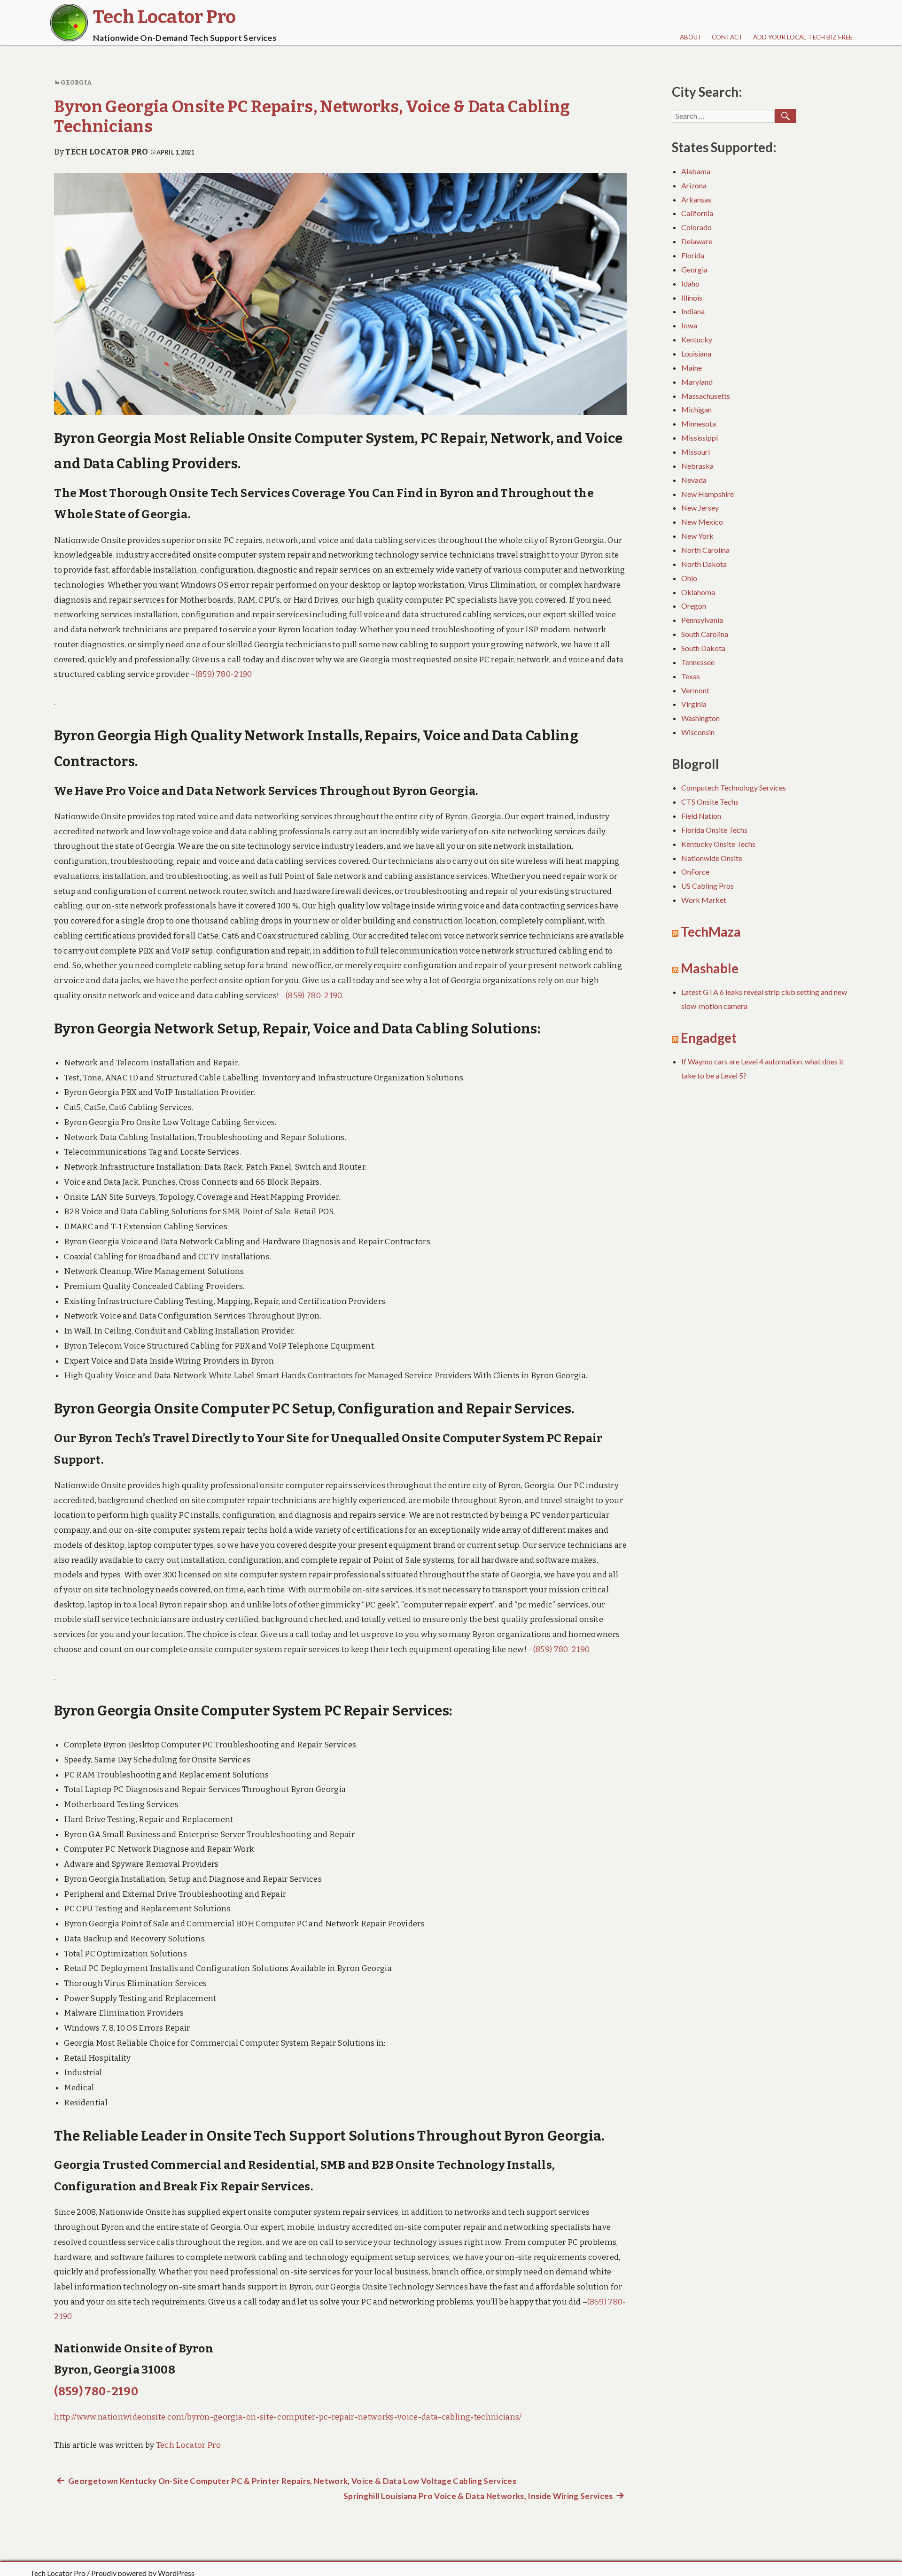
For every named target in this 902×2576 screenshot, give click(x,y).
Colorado (696, 227)
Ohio (689, 578)
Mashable (710, 968)
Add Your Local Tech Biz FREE (803, 37)
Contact (727, 37)
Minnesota (699, 423)
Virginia (694, 704)
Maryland (697, 382)
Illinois (692, 298)
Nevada (694, 480)
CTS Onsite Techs (710, 802)
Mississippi (700, 438)
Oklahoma (698, 592)
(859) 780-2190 (224, 674)
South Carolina (705, 634)
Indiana (693, 311)
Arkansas (696, 199)
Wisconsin (698, 732)
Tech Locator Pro (107, 152)
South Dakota (703, 648)
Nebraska (697, 466)
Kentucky (697, 339)
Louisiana (696, 353)
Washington (700, 718)
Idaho (690, 283)
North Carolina (705, 550)
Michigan (696, 409)
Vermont (695, 690)
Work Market (704, 900)
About (691, 37)
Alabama (696, 171)
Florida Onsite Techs (714, 830)
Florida (693, 255)
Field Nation (701, 816)
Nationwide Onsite (712, 858)
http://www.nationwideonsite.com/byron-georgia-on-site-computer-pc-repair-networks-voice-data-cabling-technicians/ (288, 2417)
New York (697, 536)
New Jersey (700, 508)
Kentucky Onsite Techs (718, 844)
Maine (692, 368)
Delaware (697, 241)
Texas (691, 676)
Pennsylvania (702, 620)
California (697, 213)
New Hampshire (708, 494)
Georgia (76, 82)
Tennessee (698, 662)
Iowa (689, 325)
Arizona (694, 185)
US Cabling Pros (708, 886)
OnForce (695, 872)
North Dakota (704, 564)
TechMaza (711, 932)
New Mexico (702, 522)
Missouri (696, 452)
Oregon (694, 606)
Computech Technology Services (734, 788)
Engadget (709, 1038)
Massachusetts (706, 396)
